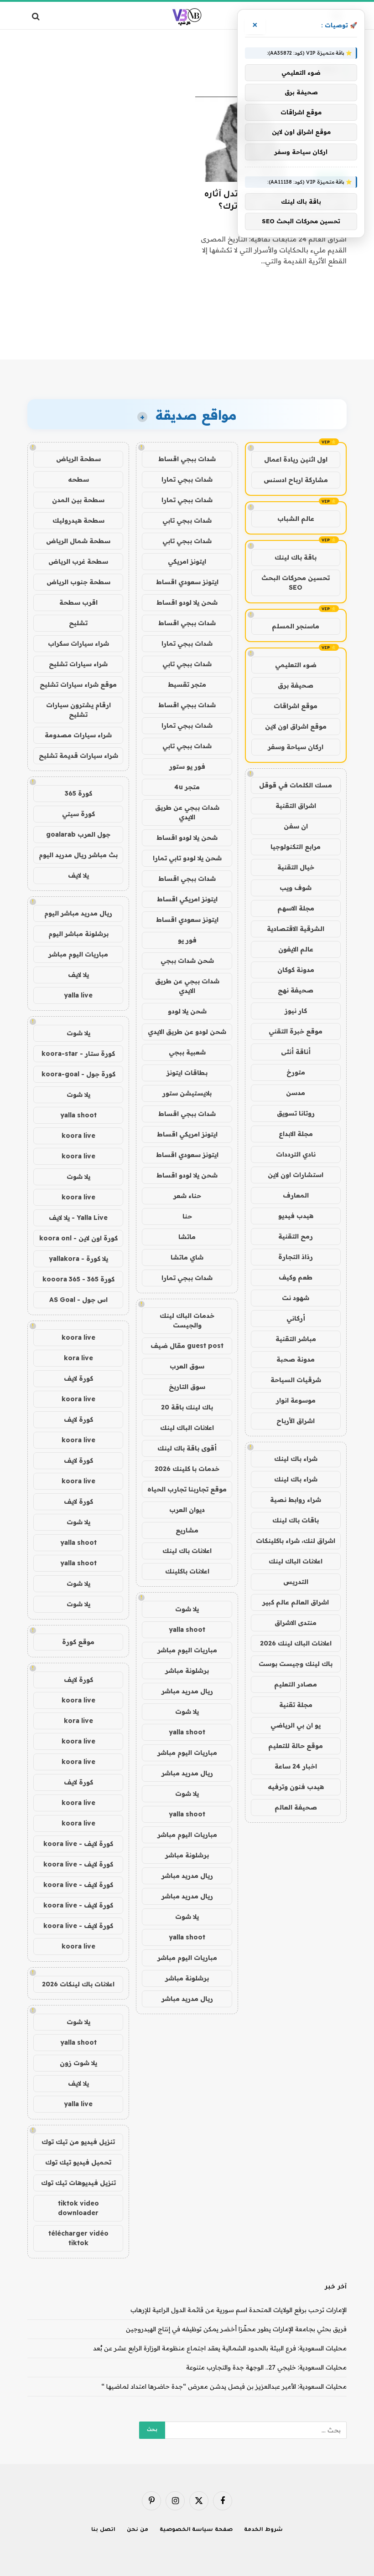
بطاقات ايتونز (187, 1073)
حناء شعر (187, 1196)
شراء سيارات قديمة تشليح (78, 756)
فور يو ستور (187, 766)
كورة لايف (78, 1378)
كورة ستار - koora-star (78, 1054)
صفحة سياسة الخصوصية (196, 2530)
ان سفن (296, 826)
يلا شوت (187, 1609)
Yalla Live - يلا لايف (78, 1218)
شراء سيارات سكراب (78, 643)
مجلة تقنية (296, 1705)
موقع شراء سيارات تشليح (78, 684)
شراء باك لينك (296, 1459)
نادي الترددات (296, 1154)
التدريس (296, 1582)
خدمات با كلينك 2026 (187, 1469)
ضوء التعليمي (296, 665)
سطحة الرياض (78, 459)
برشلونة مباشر (187, 1671)
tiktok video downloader (78, 2208)
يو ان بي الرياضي (296, 1725)
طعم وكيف (296, 1277)
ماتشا (187, 1237)
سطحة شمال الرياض (78, 541)
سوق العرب (187, 1366)
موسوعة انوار (296, 1400)
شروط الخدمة (263, 2530)
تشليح (78, 623)
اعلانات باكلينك (187, 1571)
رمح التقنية (296, 1236)
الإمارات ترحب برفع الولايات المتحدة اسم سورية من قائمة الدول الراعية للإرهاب (239, 2310)
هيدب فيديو (296, 1216)
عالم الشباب (296, 519)
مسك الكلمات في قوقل (296, 785)
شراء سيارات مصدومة (78, 735)
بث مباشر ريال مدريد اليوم (78, 855)
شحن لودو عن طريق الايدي (187, 1032)
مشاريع (187, 1530)
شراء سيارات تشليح (78, 664)
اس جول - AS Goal (78, 1300)
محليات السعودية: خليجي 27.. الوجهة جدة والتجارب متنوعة (266, 2367)
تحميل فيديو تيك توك (78, 2162)
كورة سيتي (78, 814)
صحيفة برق (296, 685)
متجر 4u (187, 787)
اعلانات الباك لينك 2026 (296, 1643)
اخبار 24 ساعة (296, 1766)
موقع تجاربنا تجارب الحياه (187, 1489)
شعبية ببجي (187, 1052)
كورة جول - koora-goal (78, 1074)
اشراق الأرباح (296, 1421)
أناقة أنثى (296, 1052)
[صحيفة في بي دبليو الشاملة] (187, 16)
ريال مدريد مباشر (187, 1691)
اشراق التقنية (296, 806)
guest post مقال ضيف (187, 1346)
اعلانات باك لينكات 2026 (78, 1984)
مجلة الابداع (296, 1134)
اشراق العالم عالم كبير (296, 1602)
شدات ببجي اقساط (187, 459)
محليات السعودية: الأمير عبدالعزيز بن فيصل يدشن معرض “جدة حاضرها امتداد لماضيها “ (224, 2386)
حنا (187, 1216)
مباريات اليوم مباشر (187, 1650)
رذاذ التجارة (296, 1257)
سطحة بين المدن (78, 500)
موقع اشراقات (296, 706)
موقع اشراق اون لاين (296, 726)
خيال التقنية (296, 867)
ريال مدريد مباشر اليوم (78, 913)
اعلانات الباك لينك (296, 1561)
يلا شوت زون (78, 2063)
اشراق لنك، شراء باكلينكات (296, 1541)
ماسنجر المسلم (296, 626)
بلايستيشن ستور (187, 1093)
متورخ (296, 1072)
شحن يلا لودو (187, 1011)
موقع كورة (78, 1642)
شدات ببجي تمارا (187, 479)
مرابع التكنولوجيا (296, 847)
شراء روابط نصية (296, 1500)
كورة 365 (78, 793)
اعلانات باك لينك (187, 1551)
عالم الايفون (296, 949)
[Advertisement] (187, 324)
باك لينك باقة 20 (187, 1407)
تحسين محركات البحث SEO (296, 583)
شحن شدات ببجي (187, 961)
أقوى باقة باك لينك (187, 1448)
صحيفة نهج (296, 990)
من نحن (138, 2530)
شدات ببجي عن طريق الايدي (187, 812)
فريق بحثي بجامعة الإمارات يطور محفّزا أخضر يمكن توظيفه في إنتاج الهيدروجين (236, 2329)
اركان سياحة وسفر (296, 747)
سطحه (78, 479)
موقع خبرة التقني (296, 1031)
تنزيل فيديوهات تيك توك (78, 2183)
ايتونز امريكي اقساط (187, 899)
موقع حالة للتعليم (296, 1746)
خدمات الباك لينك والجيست (187, 1320)
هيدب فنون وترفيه (296, 1787)
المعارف (296, 1195)
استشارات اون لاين (296, 1175)
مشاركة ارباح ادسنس (296, 480)
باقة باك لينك (296, 557)
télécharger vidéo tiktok (78, 2238)
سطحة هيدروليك (78, 520)
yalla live (78, 995)
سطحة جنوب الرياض (78, 582)
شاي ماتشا (187, 1257)
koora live (78, 1136)
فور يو (187, 940)
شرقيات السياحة (296, 1380)
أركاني (296, 1318)
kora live (78, 1358)
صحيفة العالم (296, 1807)
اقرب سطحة (78, 602)
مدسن (296, 1093)
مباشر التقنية (296, 1339)
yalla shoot (187, 1630)
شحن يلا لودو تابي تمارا (187, 858)
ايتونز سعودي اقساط (187, 582)
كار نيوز (296, 1011)
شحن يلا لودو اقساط (187, 602)
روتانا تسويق (296, 1113)
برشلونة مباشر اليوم (78, 934)
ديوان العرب (187, 1510)
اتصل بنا (103, 2530)
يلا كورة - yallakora (78, 1259)
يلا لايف (78, 875)
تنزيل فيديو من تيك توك (78, 2142)
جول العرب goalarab (78, 834)
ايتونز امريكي (187, 561)
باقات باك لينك (296, 1520)
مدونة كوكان (296, 970)
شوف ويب (296, 888)
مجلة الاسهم (296, 908)
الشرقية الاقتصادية (296, 929)
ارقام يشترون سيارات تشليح (78, 710)
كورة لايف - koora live (78, 1844)
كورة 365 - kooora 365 (78, 1279)
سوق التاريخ (187, 1387)
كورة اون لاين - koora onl (78, 1238)
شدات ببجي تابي (187, 520)
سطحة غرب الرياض (78, 561)
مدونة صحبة (296, 1359)
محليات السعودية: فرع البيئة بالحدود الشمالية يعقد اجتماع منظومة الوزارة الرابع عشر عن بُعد (220, 2348)
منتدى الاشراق (296, 1623)
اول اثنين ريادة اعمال (296, 459)
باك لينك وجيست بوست (296, 1664)
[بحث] (37, 16)
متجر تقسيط (187, 684)
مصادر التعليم (296, 1684)
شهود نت (296, 1298)
